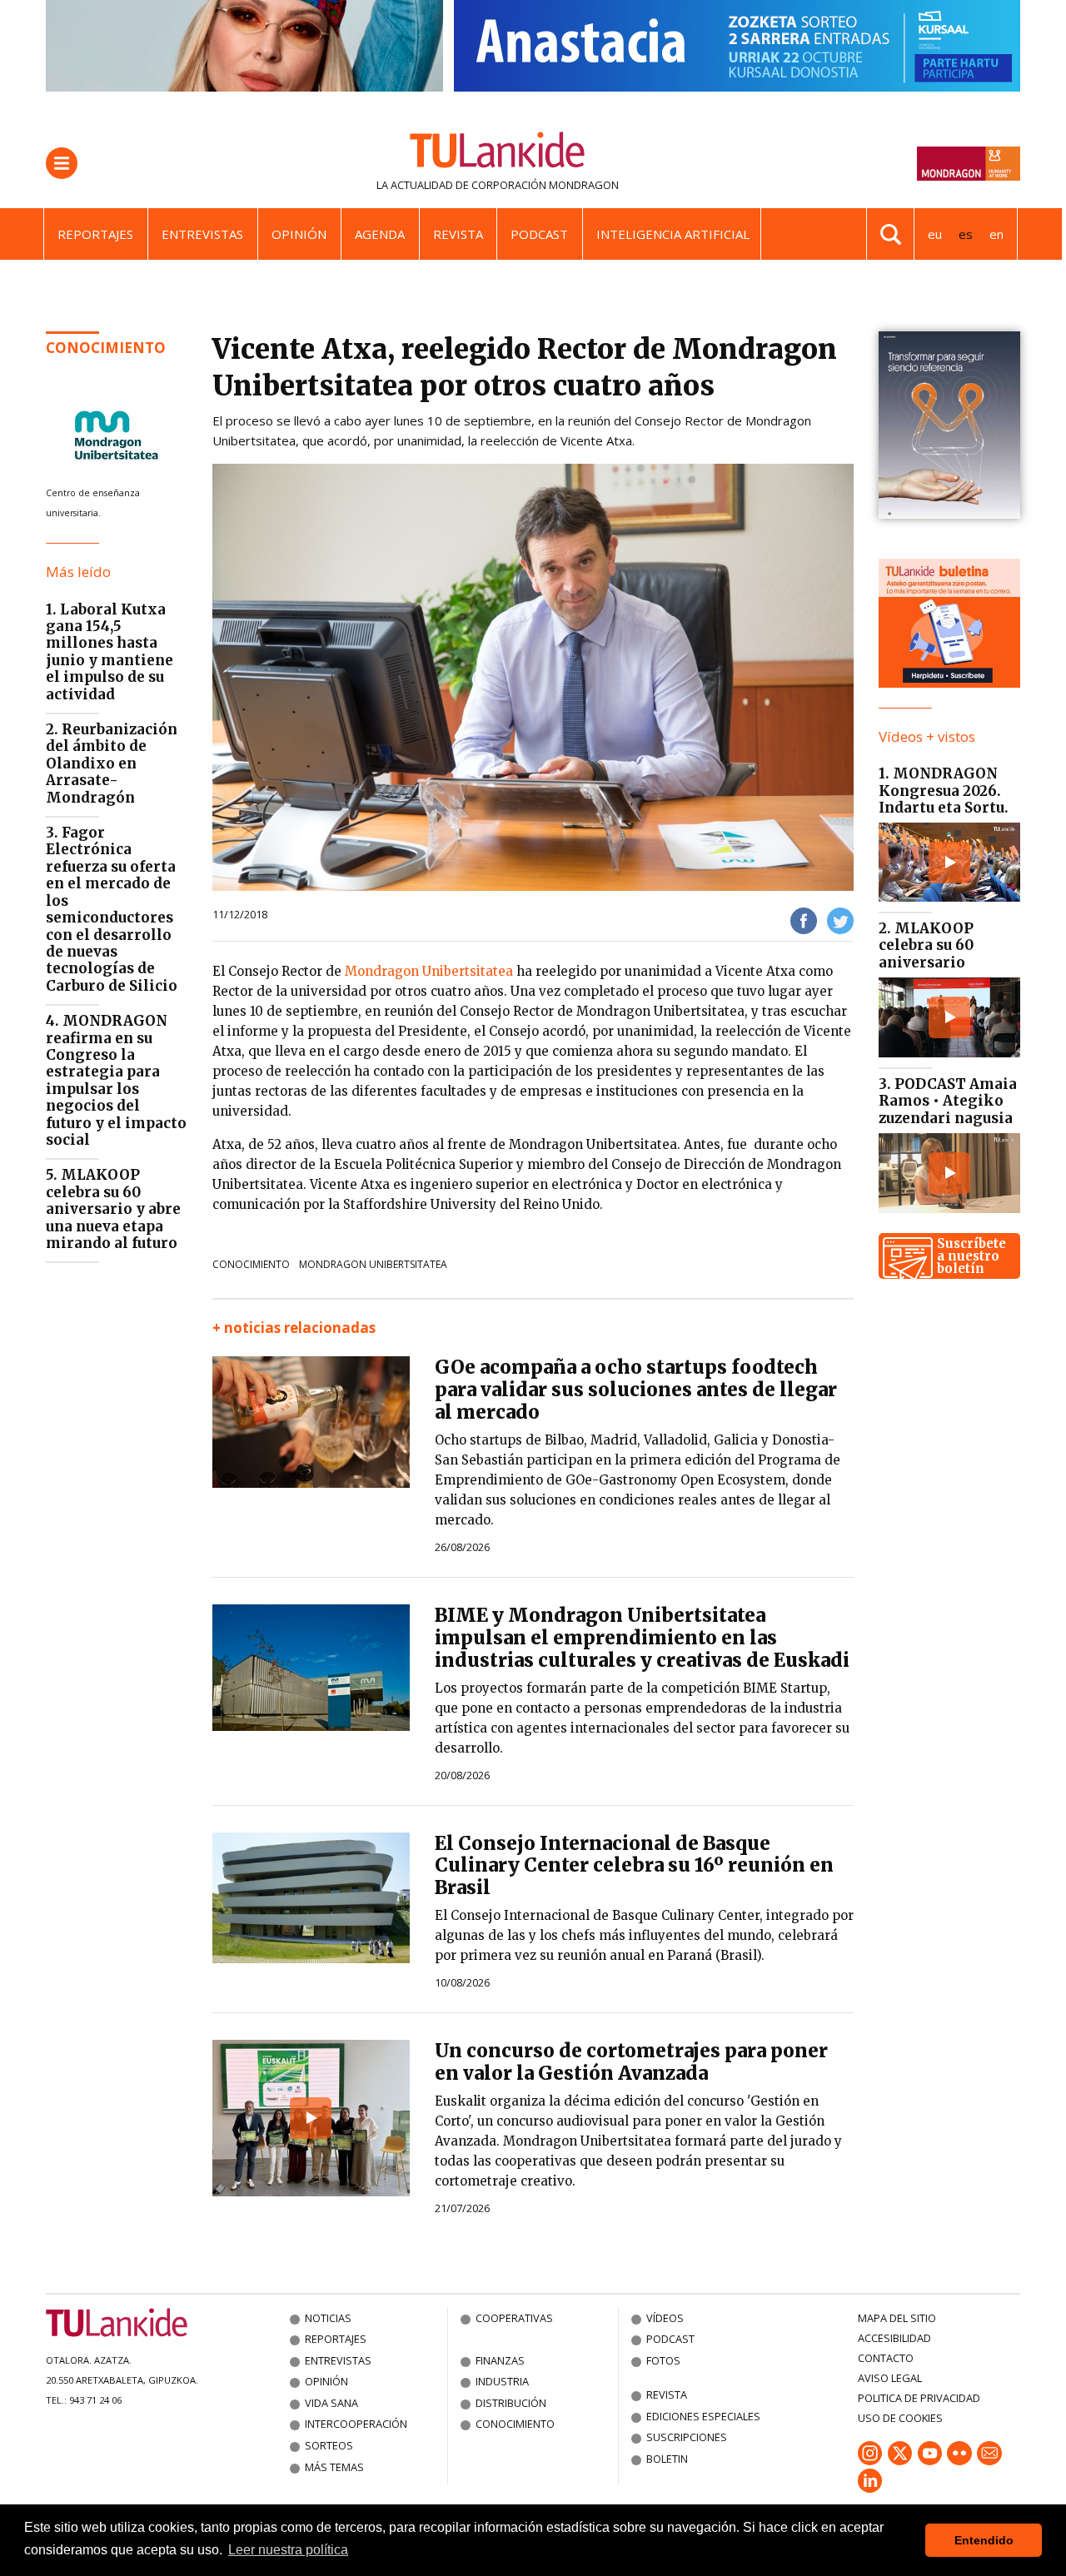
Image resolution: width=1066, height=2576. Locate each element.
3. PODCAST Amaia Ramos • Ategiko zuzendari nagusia (948, 1101)
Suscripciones (687, 2437)
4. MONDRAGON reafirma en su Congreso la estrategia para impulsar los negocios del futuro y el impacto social (116, 1080)
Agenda (380, 234)
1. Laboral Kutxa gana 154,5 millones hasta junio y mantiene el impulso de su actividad (110, 652)
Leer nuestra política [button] (288, 2550)
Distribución (511, 2403)
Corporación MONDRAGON (545, 185)
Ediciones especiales (703, 2416)
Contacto (886, 2358)
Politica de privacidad (919, 2398)
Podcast (539, 234)
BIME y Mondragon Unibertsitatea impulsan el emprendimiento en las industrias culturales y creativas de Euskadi (642, 1638)
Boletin (667, 2459)
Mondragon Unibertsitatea (429, 971)
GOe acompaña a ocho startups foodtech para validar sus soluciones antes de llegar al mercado (636, 1390)
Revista (458, 234)
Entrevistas (202, 234)
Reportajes (95, 234)
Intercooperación (356, 2424)
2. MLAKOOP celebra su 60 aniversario (926, 945)
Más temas (334, 2467)
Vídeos (665, 2318)
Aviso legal (890, 2378)
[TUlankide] (498, 153)
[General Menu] (62, 163)
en (996, 234)
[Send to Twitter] (840, 920)
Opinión (299, 234)
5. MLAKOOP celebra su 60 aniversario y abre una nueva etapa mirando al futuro (113, 1209)
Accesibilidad (894, 2338)
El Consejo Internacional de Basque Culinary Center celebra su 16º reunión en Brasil (634, 1866)
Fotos (663, 2360)
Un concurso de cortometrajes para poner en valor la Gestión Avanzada (631, 2062)
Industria (502, 2381)
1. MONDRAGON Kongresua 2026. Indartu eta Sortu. (944, 791)
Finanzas (500, 2360)
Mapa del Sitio (897, 2318)
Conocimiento (106, 348)
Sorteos (329, 2445)
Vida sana (331, 2403)
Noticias (328, 2318)
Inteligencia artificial (673, 234)
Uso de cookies (900, 2418)
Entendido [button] (984, 2540)
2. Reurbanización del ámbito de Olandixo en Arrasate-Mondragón (112, 763)
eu (935, 234)
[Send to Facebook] (804, 920)
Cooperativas (514, 2318)
